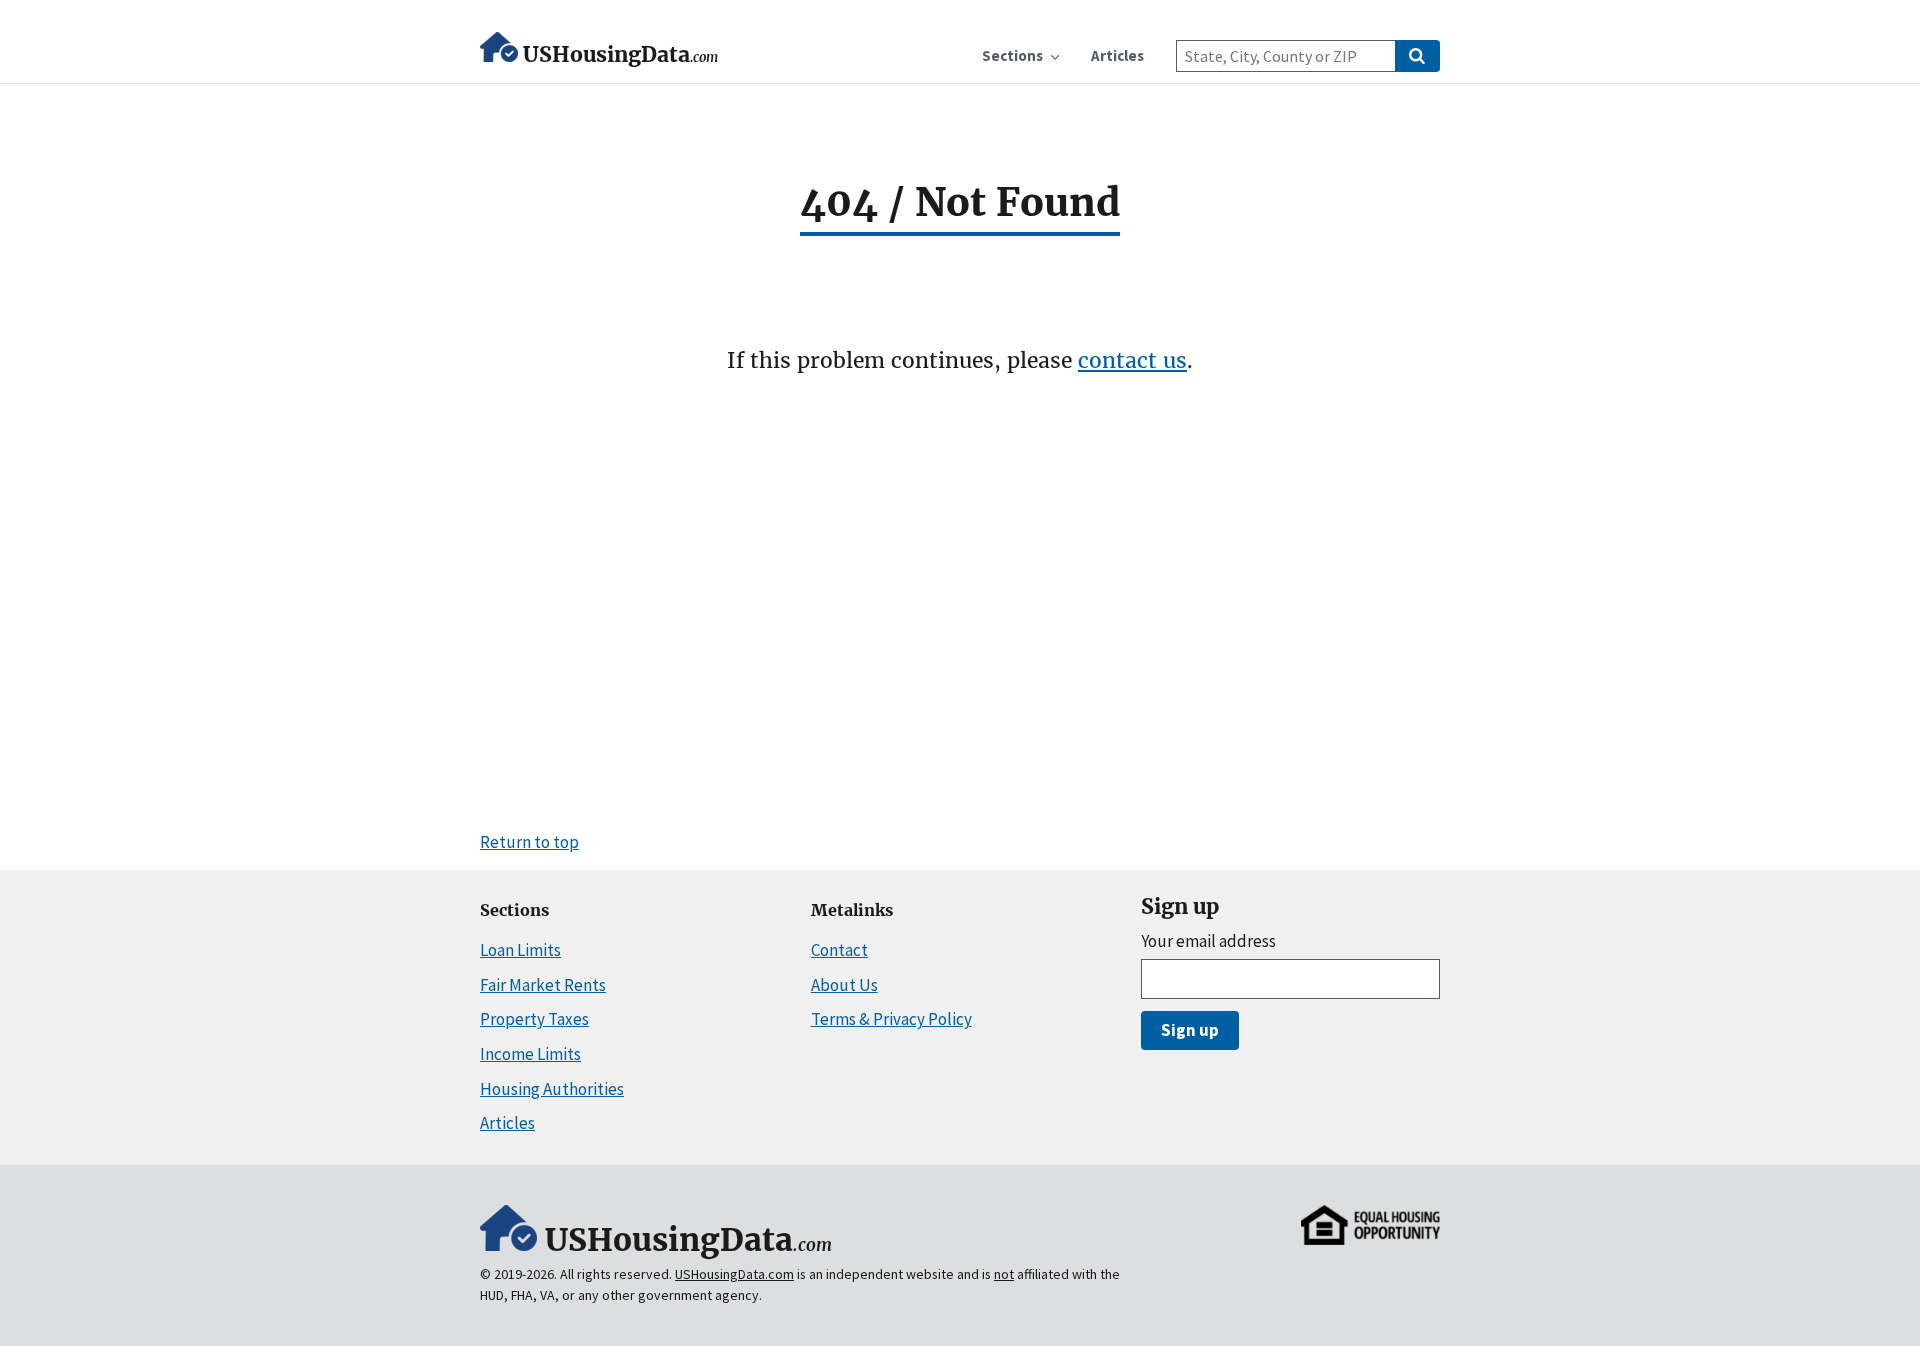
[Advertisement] (960, 601)
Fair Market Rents (543, 985)
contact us (1132, 360)
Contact (839, 950)
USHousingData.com (734, 1274)
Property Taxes (534, 1019)
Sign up (1190, 1030)
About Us (844, 985)
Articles (507, 1123)
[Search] (1417, 56)
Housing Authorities (552, 1089)
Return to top (529, 842)
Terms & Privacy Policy (891, 1019)
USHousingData (620, 54)
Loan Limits (520, 950)
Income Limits (530, 1054)
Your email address (1208, 941)
